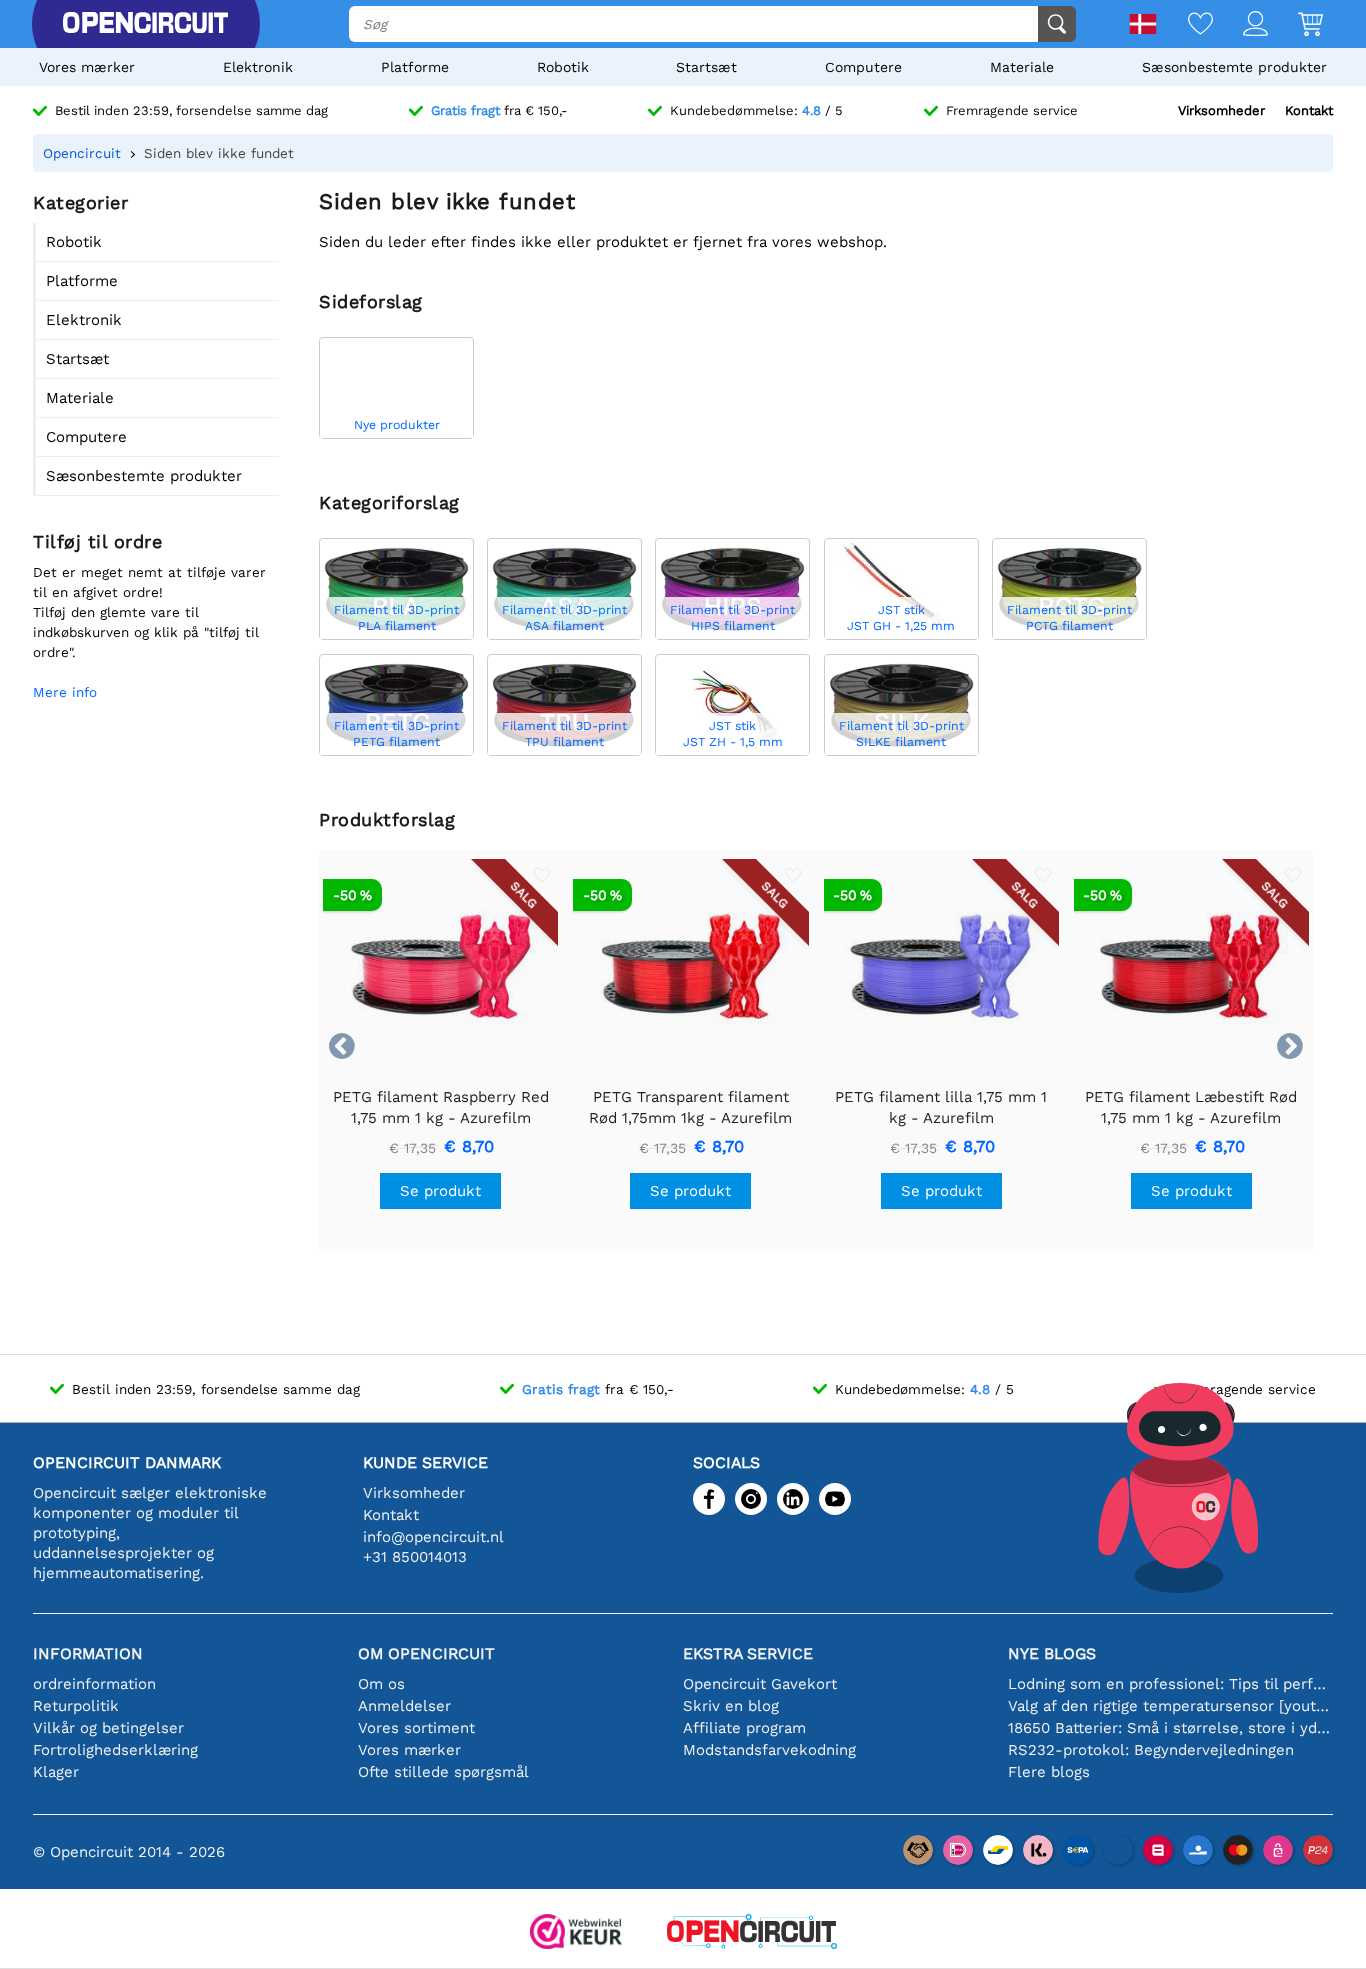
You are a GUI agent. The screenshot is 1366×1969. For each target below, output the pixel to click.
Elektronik (258, 67)
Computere (863, 67)
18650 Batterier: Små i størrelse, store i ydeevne (1170, 1728)
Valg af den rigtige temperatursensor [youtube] (1170, 1706)
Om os (381, 1684)
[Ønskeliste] (1185, 25)
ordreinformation (94, 1684)
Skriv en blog (731, 1706)
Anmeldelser (404, 1706)
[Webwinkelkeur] (576, 1933)
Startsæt (706, 67)
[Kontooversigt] (1240, 25)
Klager (56, 1772)
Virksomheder (1221, 110)
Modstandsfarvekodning (769, 1750)
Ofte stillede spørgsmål (443, 1772)
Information (88, 1653)
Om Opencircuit (426, 1653)
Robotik (563, 67)
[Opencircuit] (145, 24)
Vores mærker (87, 67)
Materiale (1022, 67)
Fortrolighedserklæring (115, 1750)
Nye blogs (1052, 1653)
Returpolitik (76, 1706)
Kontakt (1309, 110)
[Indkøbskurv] (1295, 25)
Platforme (415, 67)
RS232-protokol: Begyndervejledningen (1151, 1750)
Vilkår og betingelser (108, 1728)
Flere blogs (1049, 1772)
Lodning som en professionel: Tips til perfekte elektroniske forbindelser (1170, 1684)
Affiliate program (744, 1728)
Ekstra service (748, 1653)
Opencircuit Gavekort (760, 1684)
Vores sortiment (416, 1728)
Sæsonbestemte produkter (1234, 67)
